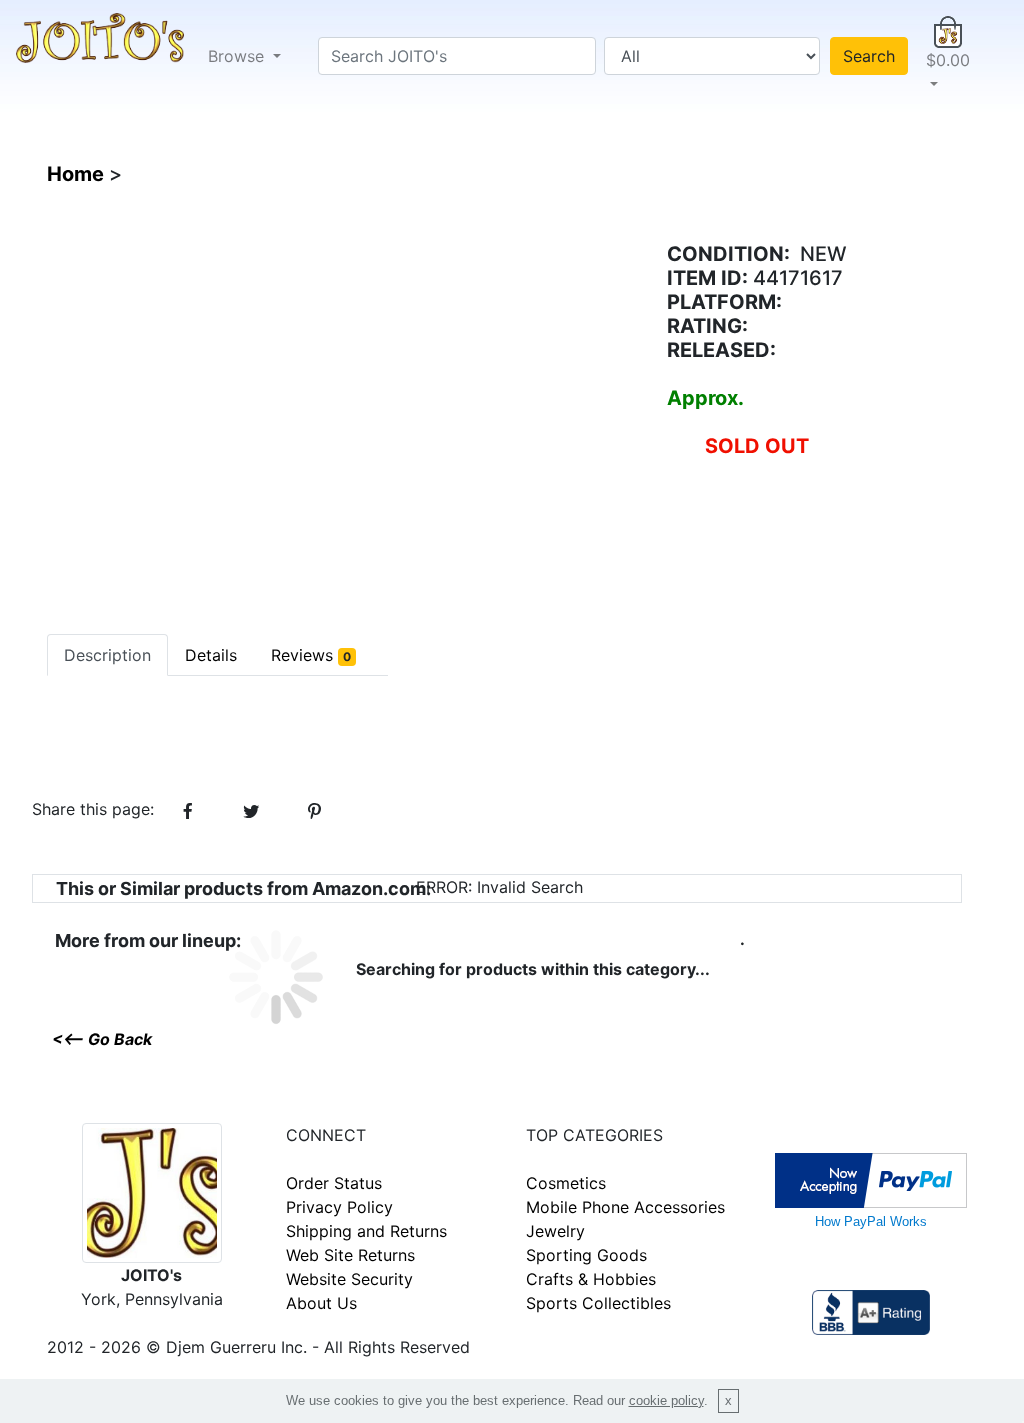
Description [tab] (107, 655)
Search (869, 56)
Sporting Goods (586, 1255)
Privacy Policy (339, 1207)
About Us (321, 1303)
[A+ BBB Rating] (871, 1310)
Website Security (349, 1279)
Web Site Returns (350, 1255)
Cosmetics (566, 1183)
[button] (948, 56)
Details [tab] (211, 655)
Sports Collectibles (598, 1303)
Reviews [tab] (311, 655)
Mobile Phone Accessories (625, 1207)
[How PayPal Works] (871, 1178)
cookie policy (666, 1400)
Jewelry (555, 1231)
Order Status (334, 1183)
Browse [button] (238, 56)
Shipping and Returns (366, 1231)
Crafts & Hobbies (591, 1279)
